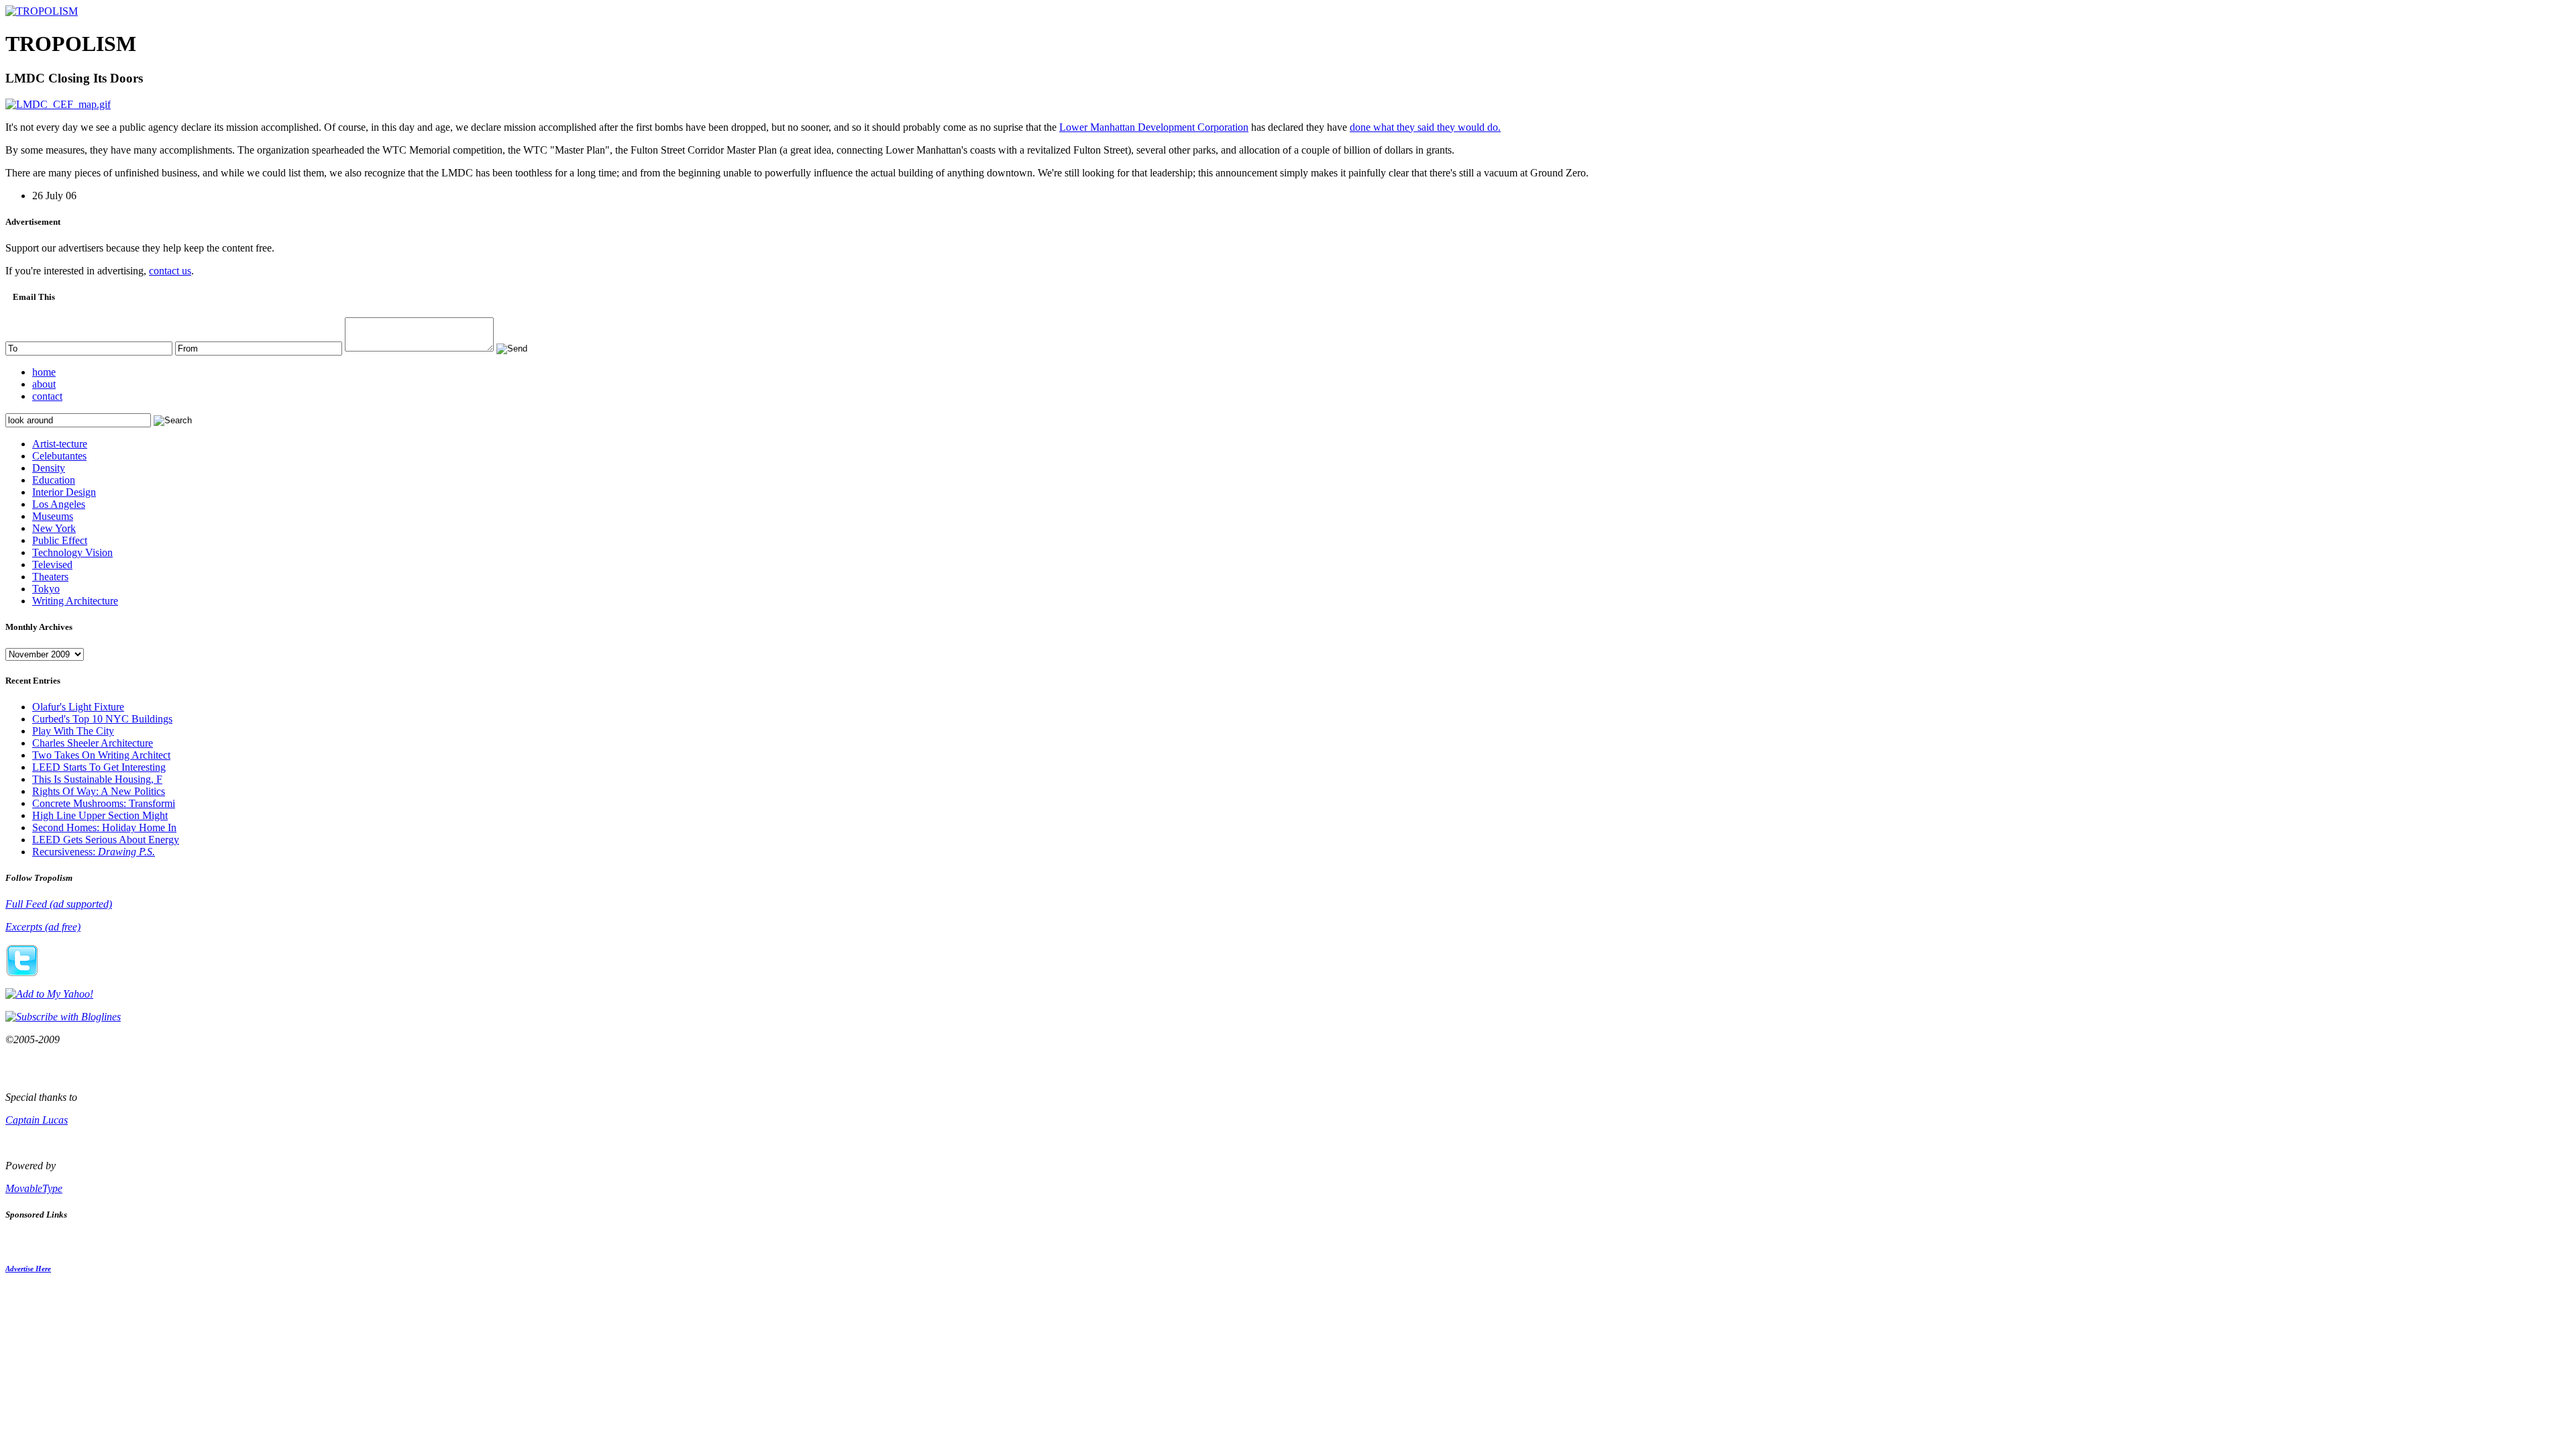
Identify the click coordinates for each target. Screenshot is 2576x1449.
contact (47, 396)
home (44, 372)
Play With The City (73, 731)
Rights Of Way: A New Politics (99, 791)
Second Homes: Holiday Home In (104, 827)
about (44, 384)
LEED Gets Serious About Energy (106, 840)
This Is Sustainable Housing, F (97, 779)
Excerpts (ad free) (43, 927)
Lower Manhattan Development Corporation (1154, 127)
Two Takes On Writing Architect (101, 755)
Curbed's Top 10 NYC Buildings (102, 719)
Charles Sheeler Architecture (93, 743)
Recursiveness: (94, 852)
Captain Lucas (37, 1120)
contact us (170, 271)
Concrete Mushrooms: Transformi (104, 803)
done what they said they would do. (1425, 127)
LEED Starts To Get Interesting (99, 767)
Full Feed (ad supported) (59, 904)
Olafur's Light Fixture (78, 707)
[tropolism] (42, 11)
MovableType (34, 1188)
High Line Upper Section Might (100, 815)
